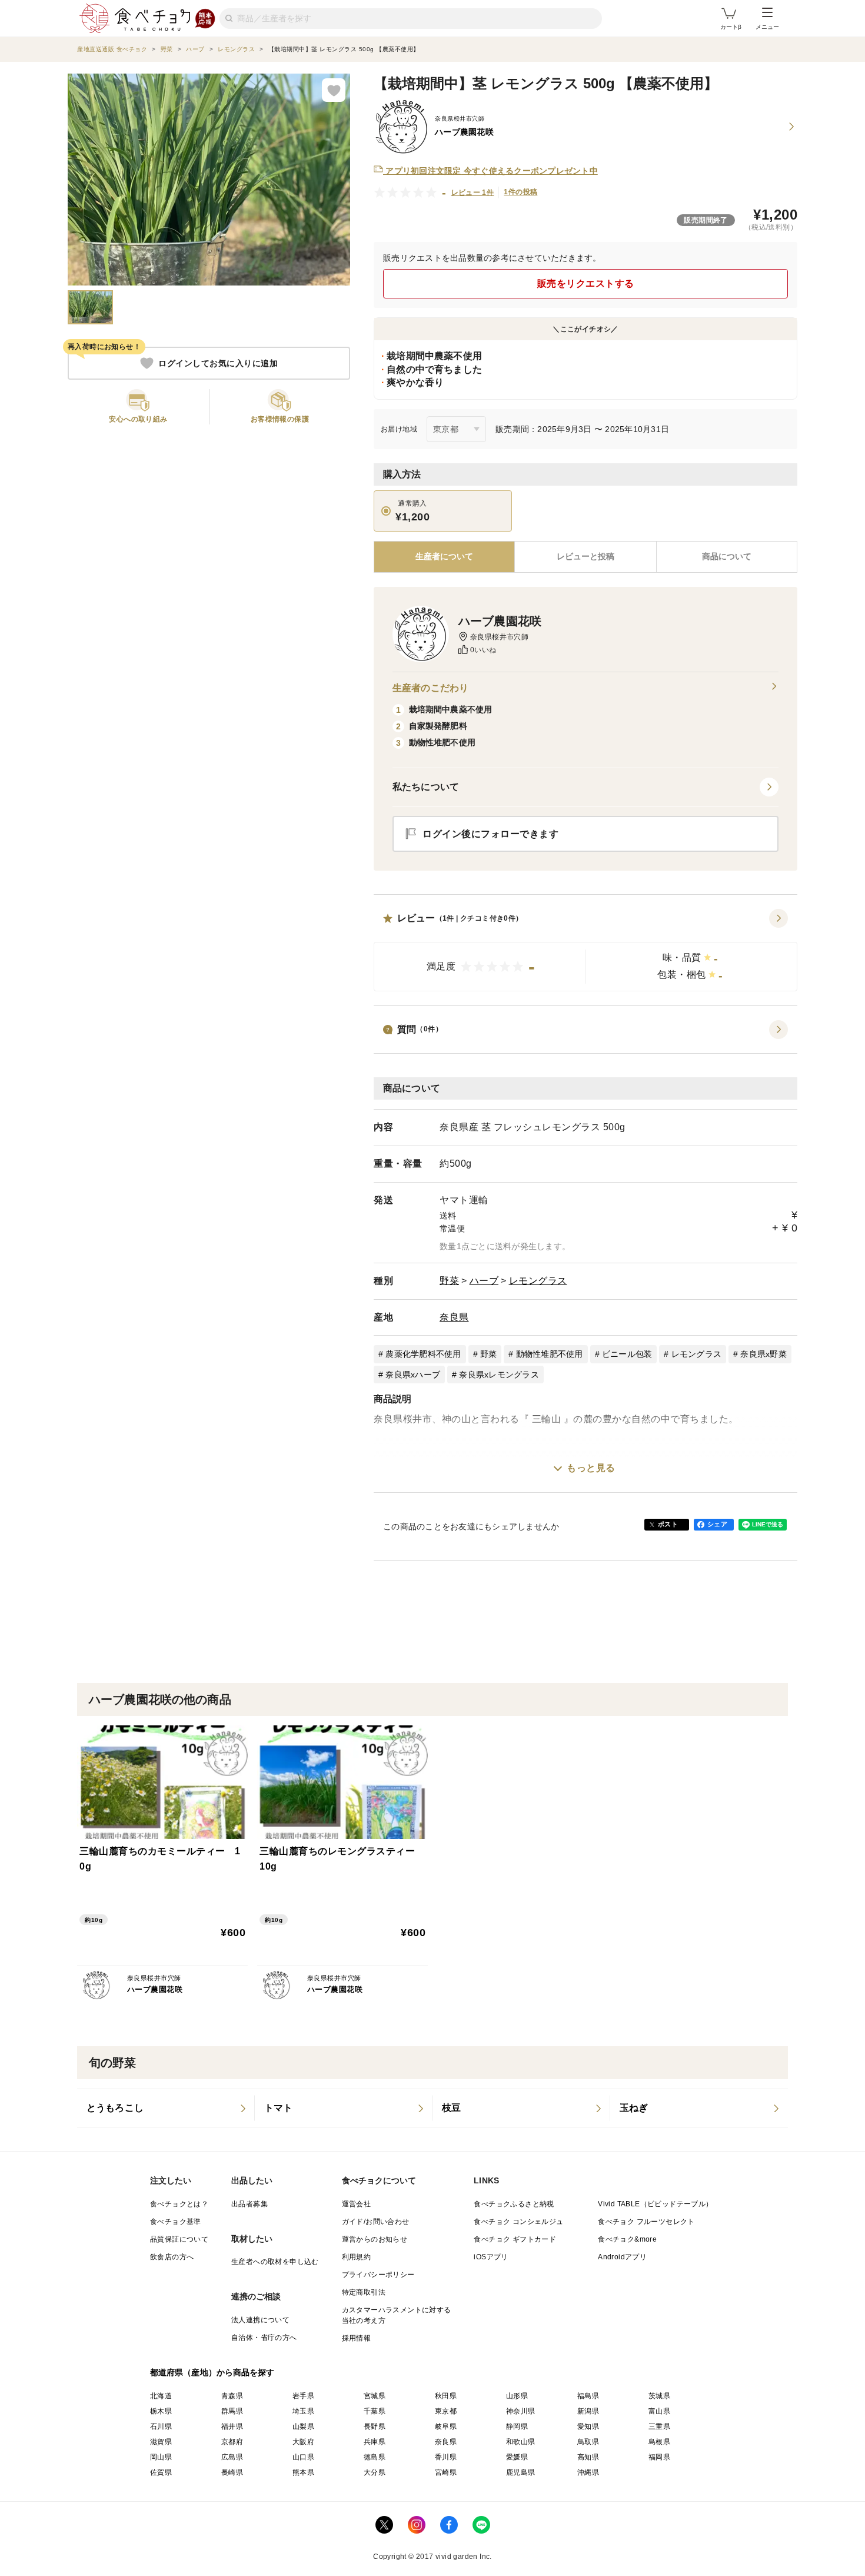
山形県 (517, 2396)
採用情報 (357, 2338)
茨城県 (659, 2396)
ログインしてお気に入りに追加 (218, 363)
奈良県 (454, 1317)
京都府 (232, 2442)
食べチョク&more (627, 2239)
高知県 (588, 2457)
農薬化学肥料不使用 (423, 1354)
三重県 (659, 2426)
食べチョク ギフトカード (515, 2239)
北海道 (161, 2396)
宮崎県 (446, 2472)
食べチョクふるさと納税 (514, 2204)
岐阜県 (446, 2426)
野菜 (449, 1281)
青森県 (232, 2396)
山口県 (303, 2457)
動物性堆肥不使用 (550, 1354)
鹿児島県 (521, 2472)
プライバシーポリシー (378, 2275)
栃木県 (161, 2411)
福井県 (232, 2426)
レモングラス (538, 1281)
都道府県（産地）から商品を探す (212, 2372)
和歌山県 (521, 2442)
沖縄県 (588, 2472)
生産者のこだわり (430, 688)
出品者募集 (249, 2204)
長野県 (375, 2426)
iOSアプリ (491, 2257)
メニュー (767, 27)
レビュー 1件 (473, 192)
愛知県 (588, 2426)
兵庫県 (375, 2442)
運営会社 (357, 2204)
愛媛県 (517, 2457)
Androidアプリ (622, 2257)
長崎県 (232, 2472)
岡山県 (161, 2457)
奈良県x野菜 (763, 1354)
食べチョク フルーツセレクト (646, 2222)
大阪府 (303, 2442)
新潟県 (588, 2411)
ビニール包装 (627, 1354)
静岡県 (517, 2426)
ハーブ (484, 1281)
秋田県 (446, 2396)
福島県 (588, 2396)
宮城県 (375, 2396)
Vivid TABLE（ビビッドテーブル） (655, 2204)
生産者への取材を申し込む (275, 2262)
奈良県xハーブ (413, 1375)
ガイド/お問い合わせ (376, 2222)
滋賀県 (161, 2442)
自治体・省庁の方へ (264, 2338)
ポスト (668, 1524)
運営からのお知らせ (375, 2239)
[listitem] (166, 2108)
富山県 (659, 2411)
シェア (717, 1524)
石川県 (161, 2426)
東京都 (446, 2411)
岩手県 (303, 2396)
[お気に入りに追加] (334, 90)
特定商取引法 (364, 2292)
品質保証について (179, 2239)
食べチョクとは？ (179, 2204)
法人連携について (260, 2320)
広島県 (232, 2457)
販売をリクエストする (586, 283)
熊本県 (303, 2472)
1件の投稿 (520, 192)
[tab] (585, 557)
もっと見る (591, 1468)
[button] (585, 950)
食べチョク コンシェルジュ (518, 2222)
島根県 (659, 2442)
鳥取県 (588, 2442)
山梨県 (303, 2426)
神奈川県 (521, 2411)
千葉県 (375, 2411)
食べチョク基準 (176, 2222)
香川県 (446, 2457)
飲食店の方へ (172, 2257)
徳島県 (375, 2457)
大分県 (375, 2472)
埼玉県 (303, 2411)
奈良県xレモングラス (499, 1375)
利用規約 (357, 2257)
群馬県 (232, 2411)
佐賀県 (161, 2472)
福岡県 (659, 2457)
